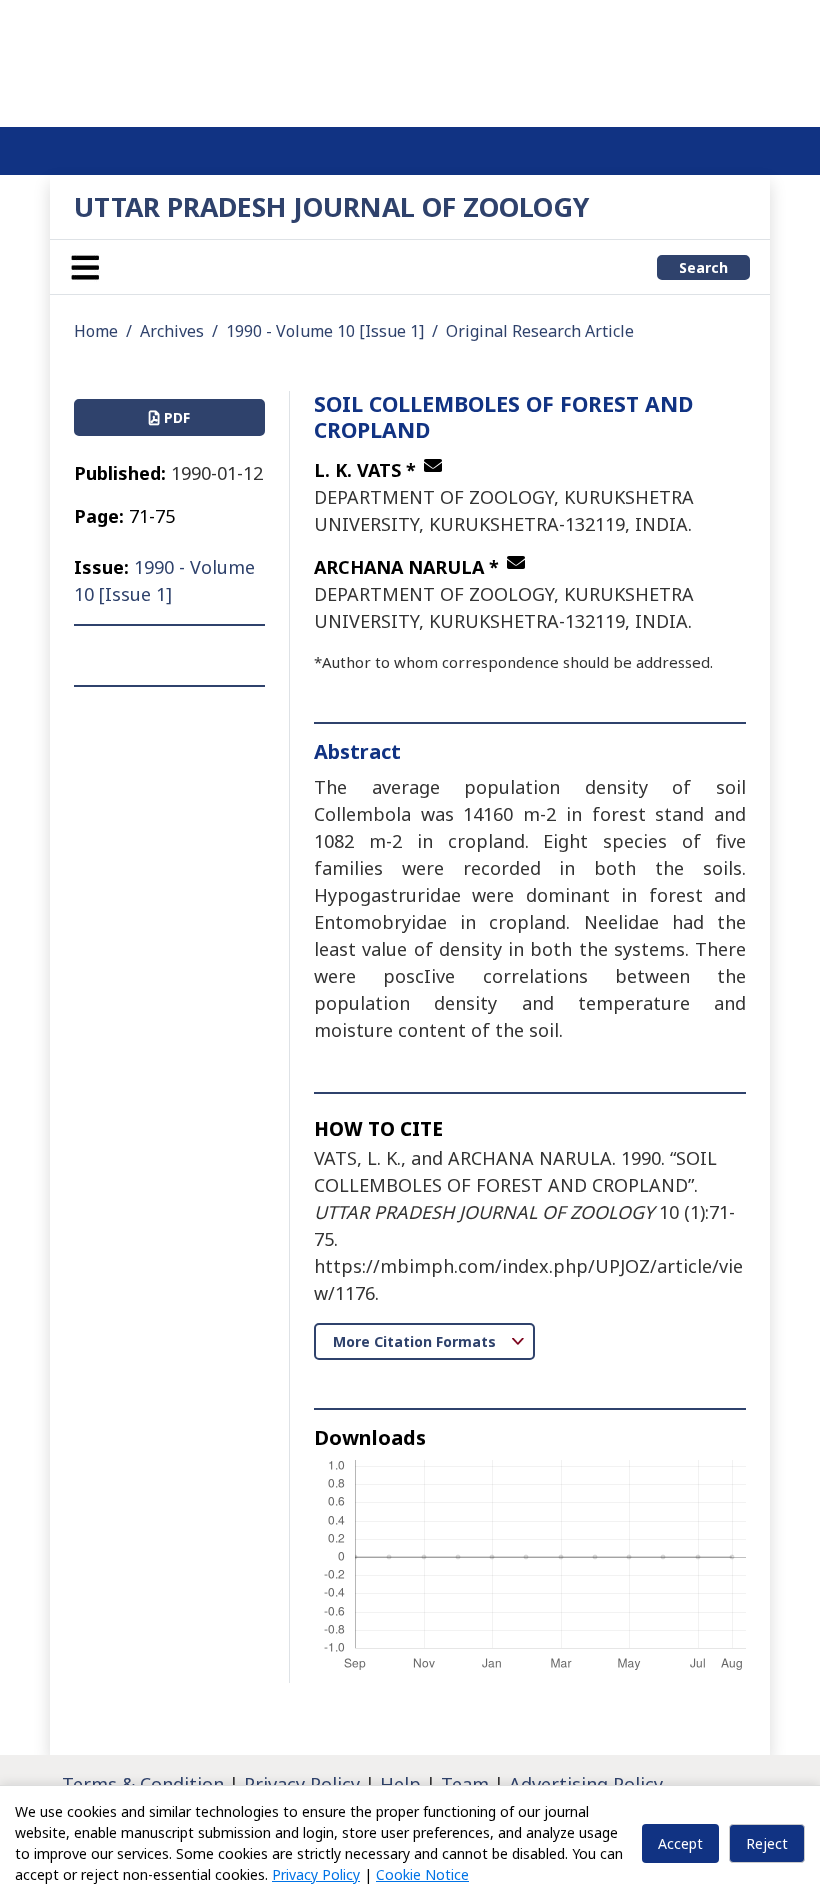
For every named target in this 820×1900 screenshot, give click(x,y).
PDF (175, 417)
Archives (172, 331)
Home (96, 331)
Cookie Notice (422, 1874)
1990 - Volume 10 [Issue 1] (325, 331)
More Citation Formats (416, 1341)
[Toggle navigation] (85, 267)
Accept (680, 1843)
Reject (767, 1843)
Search (703, 267)
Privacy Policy (316, 1874)
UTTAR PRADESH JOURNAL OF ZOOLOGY (331, 206)
